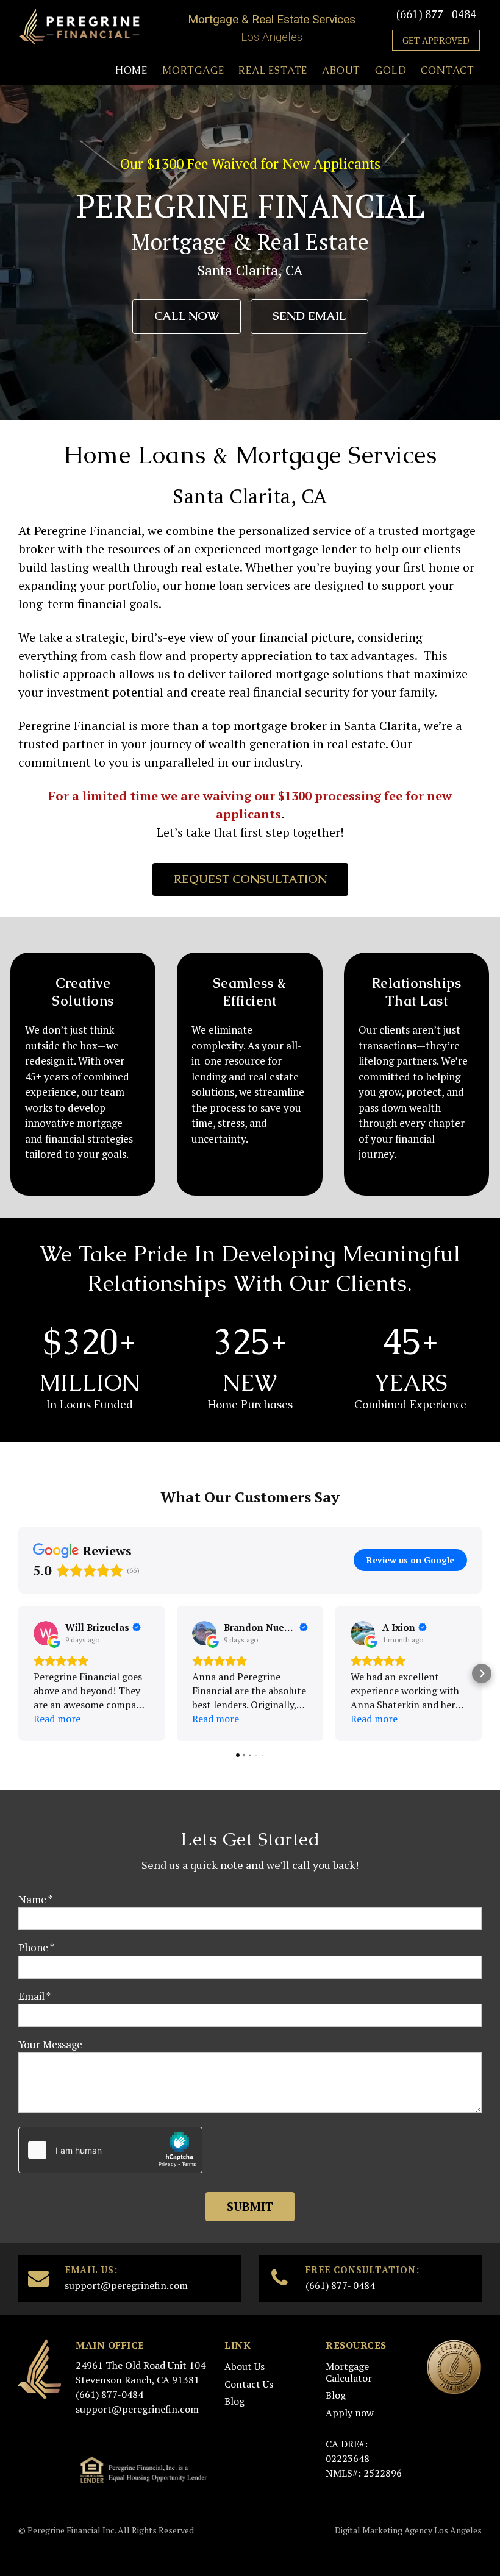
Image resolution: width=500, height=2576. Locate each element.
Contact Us (249, 2384)
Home (131, 70)
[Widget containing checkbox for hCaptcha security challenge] (110, 2150)
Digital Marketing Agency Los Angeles (408, 2530)
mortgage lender (311, 549)
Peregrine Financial (72, 726)
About (341, 70)
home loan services (237, 585)
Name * (35, 1899)
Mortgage (193, 70)
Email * (34, 1996)
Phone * (36, 1947)
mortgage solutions (330, 674)
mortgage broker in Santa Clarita (326, 726)
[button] (18, 1673)
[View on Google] (46, 1633)
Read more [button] (57, 1719)
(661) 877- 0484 (436, 14)
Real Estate (273, 70)
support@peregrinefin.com (126, 2285)
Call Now (187, 316)
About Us (245, 2366)
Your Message (50, 2044)
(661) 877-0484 (109, 2394)
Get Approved (436, 40)
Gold (391, 70)
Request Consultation (250, 879)
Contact (448, 70)
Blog (234, 2401)
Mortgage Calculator (349, 2372)
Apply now (350, 2413)
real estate (356, 744)
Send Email (309, 316)
